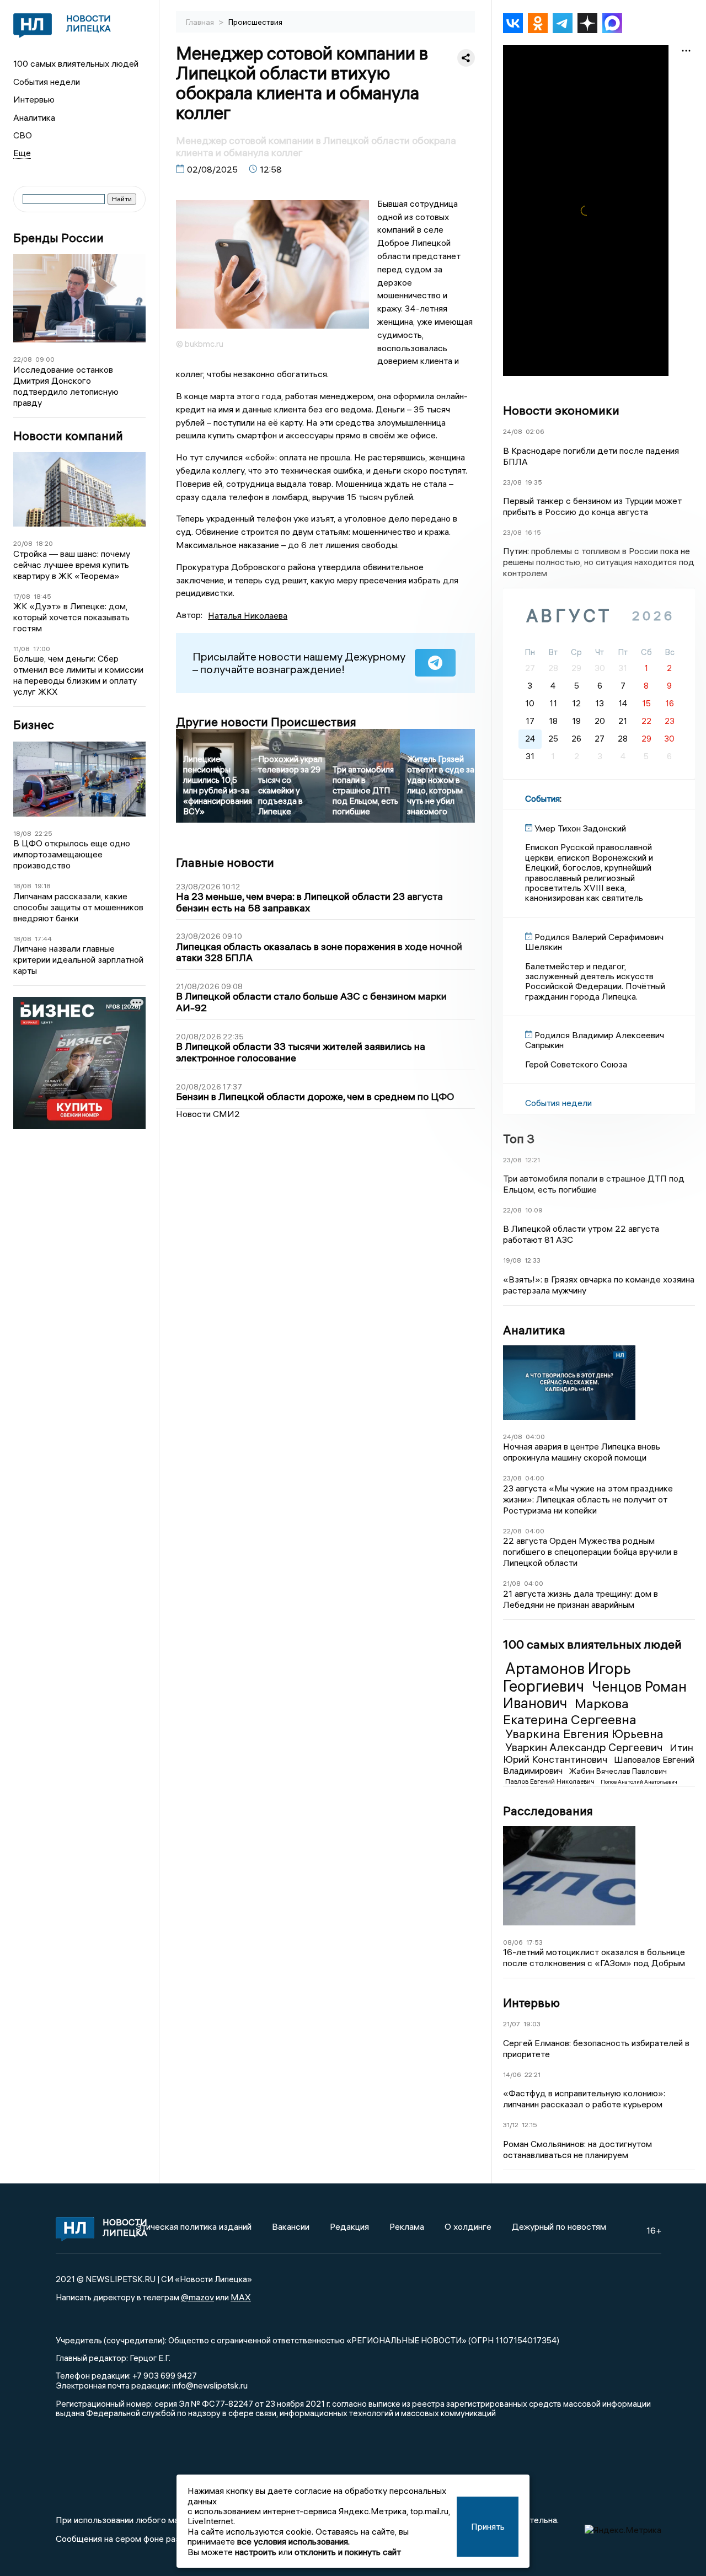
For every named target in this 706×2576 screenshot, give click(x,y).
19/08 (512, 1260)
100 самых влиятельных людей (76, 63)
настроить (256, 2552)
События (542, 798)
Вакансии (291, 2226)
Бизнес (34, 725)
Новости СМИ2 (208, 1114)
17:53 (534, 1942)
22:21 (533, 2075)
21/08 (512, 1583)
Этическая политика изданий (194, 2226)
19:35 (534, 482)
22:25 (44, 833)
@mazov (197, 2297)
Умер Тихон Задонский (580, 828)
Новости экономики (561, 410)
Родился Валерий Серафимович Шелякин (594, 942)
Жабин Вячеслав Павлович (618, 1771)
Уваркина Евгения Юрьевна (584, 1734)
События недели (47, 82)
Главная (201, 22)
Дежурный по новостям (559, 2226)
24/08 (513, 431)
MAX (241, 2297)
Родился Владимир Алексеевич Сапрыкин (595, 1040)
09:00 (45, 359)
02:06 (535, 431)
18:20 (44, 543)
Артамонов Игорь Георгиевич (567, 1677)
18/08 (22, 833)
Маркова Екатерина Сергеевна (570, 1711)
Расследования (548, 1811)
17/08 (22, 596)
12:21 (533, 1160)
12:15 (529, 2125)
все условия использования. (293, 2541)
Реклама (407, 2226)
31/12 (511, 2125)
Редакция (349, 2226)
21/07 (512, 2024)
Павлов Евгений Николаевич (551, 1781)
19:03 (532, 2024)
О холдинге (468, 2226)
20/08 (23, 543)
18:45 (42, 596)
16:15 (533, 532)
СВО (23, 135)
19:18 (43, 886)
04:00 (535, 1437)
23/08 (512, 482)
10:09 (534, 1210)
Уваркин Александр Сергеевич (585, 1747)
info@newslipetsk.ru (210, 2385)
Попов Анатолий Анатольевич (639, 1782)
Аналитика (34, 117)
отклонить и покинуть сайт (348, 2552)
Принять (488, 2526)
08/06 (513, 1942)
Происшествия (255, 22)
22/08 (23, 359)
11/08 (22, 649)
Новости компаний (68, 436)
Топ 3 (519, 1139)
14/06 (512, 2075)
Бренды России (58, 238)
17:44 (43, 939)
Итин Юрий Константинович (598, 1753)
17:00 (42, 649)
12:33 (533, 1260)
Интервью (34, 99)
